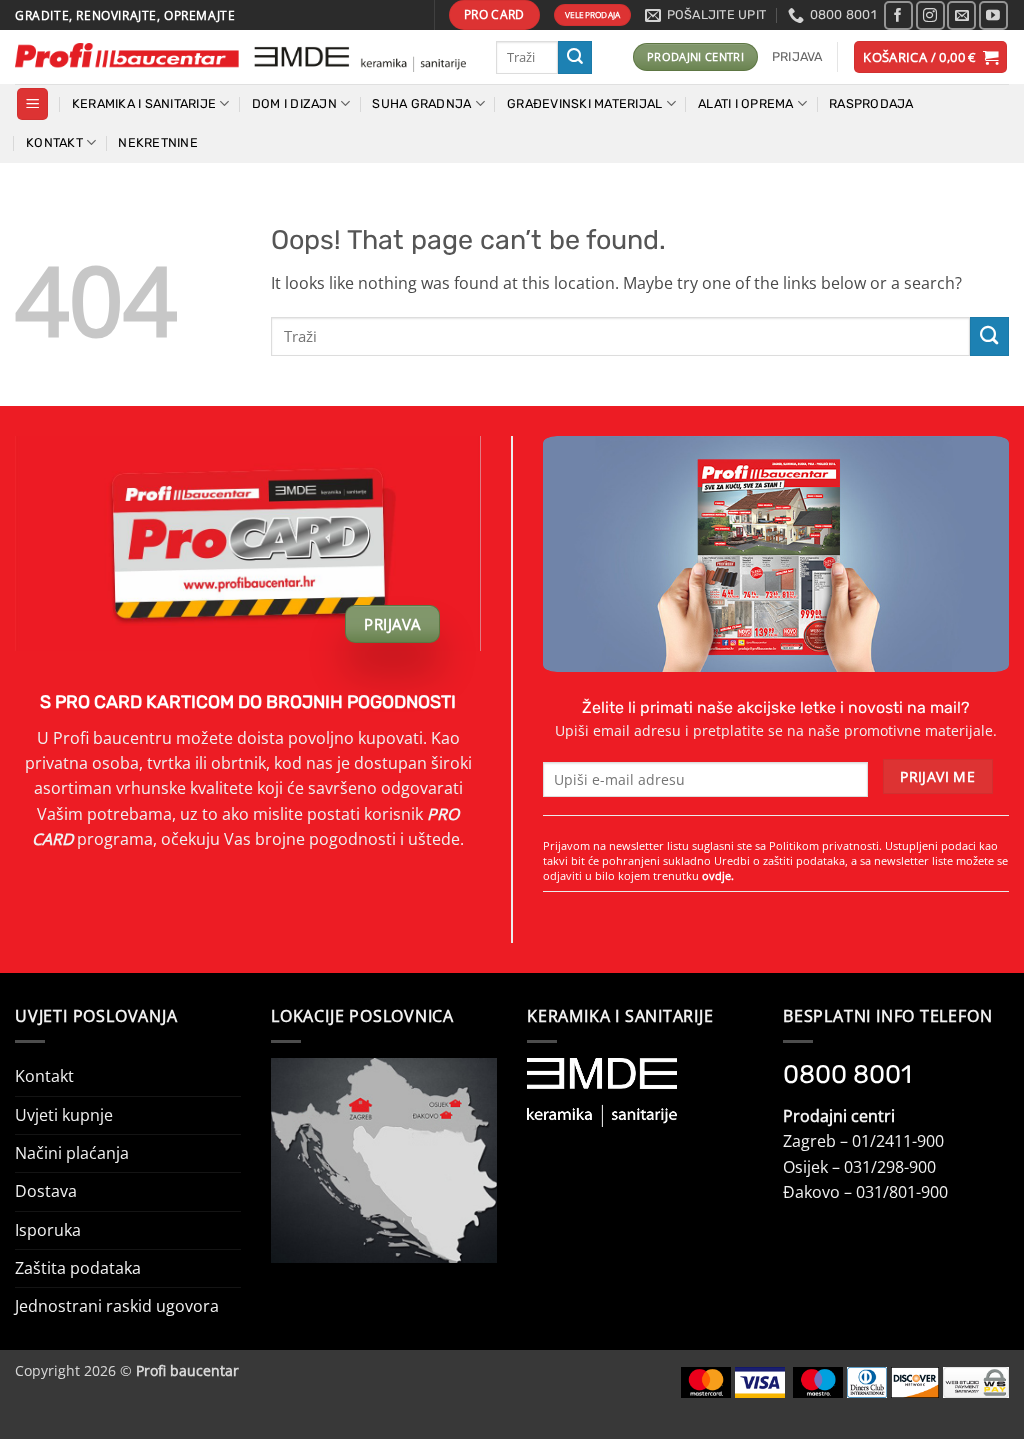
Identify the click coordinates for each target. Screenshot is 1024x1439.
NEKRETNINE (158, 142)
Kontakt (44, 1076)
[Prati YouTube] (993, 15)
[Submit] (575, 57)
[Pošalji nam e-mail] (961, 15)
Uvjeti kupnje (64, 1115)
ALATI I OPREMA (746, 103)
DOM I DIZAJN (294, 103)
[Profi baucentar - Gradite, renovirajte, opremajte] (240, 57)
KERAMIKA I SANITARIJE (144, 103)
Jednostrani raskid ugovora (117, 1306)
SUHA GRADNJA (421, 103)
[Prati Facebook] (898, 15)
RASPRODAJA (871, 103)
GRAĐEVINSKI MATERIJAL (584, 103)
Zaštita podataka (78, 1268)
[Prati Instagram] (930, 15)
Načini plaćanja (72, 1153)
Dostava (46, 1191)
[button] (797, 57)
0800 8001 (847, 1074)
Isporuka (48, 1230)
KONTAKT (54, 142)
